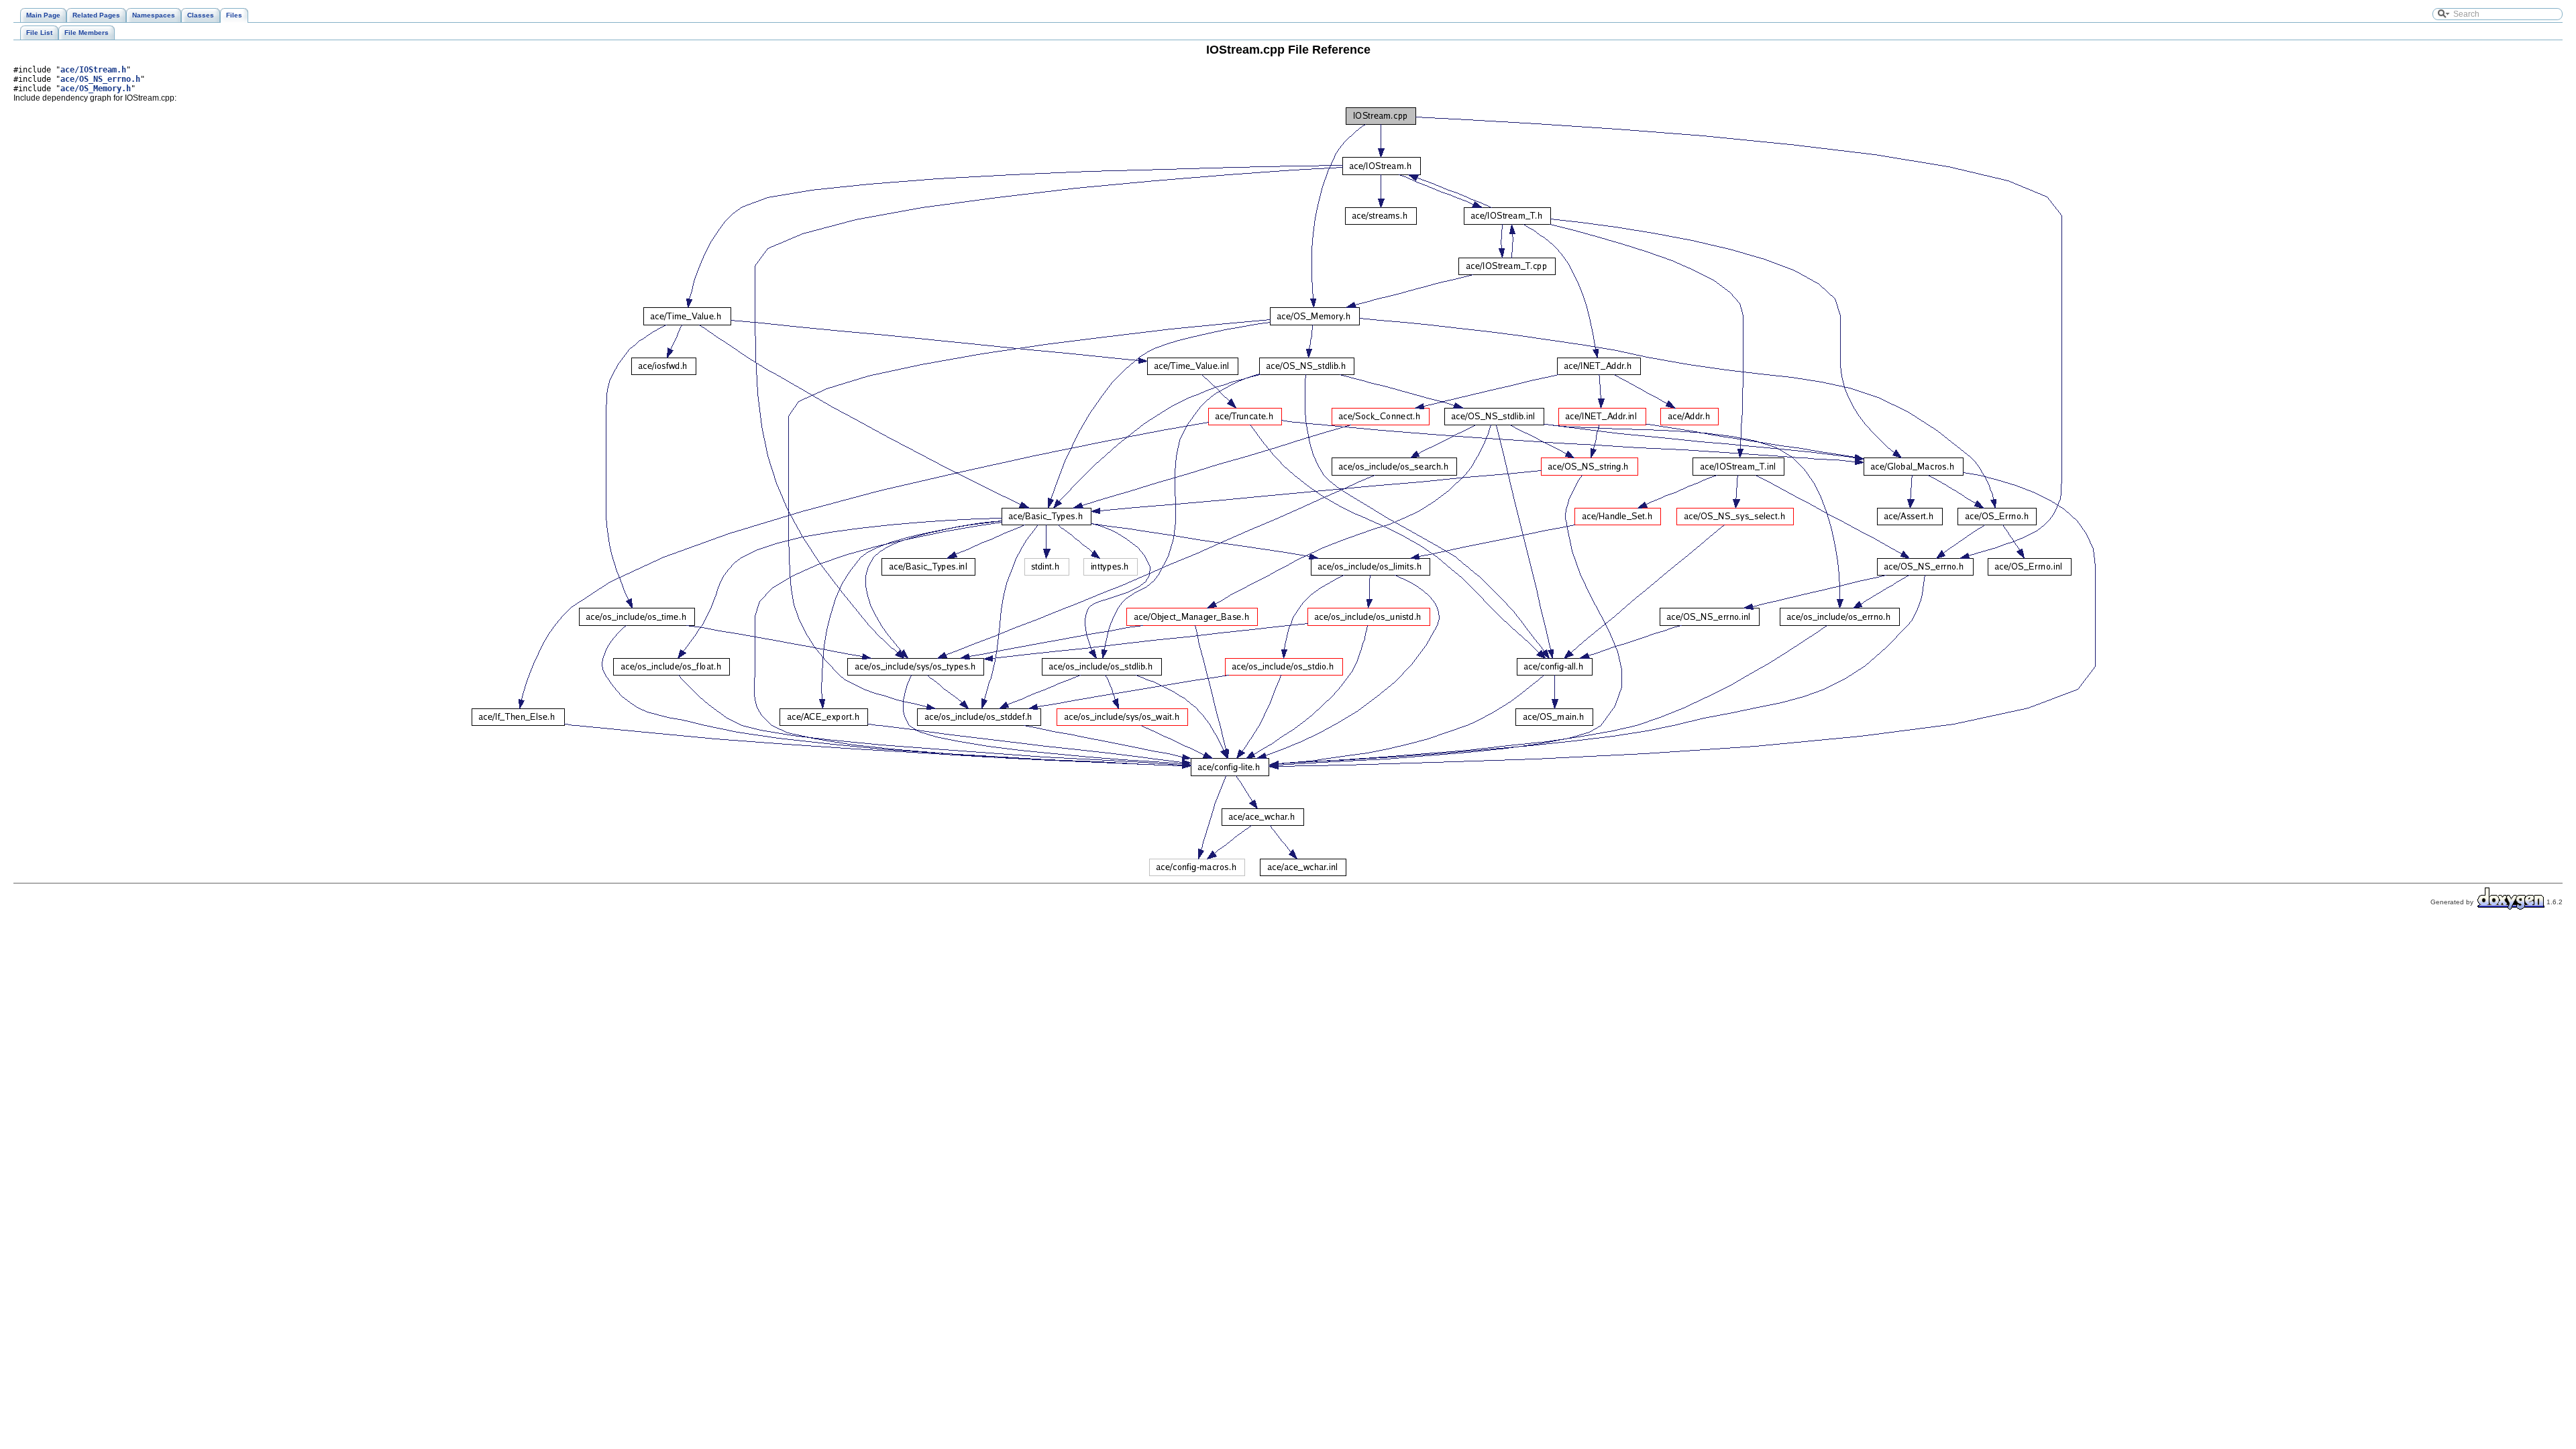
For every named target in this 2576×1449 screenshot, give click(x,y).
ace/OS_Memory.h (96, 89)
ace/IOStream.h (93, 70)
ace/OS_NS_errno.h (100, 79)
